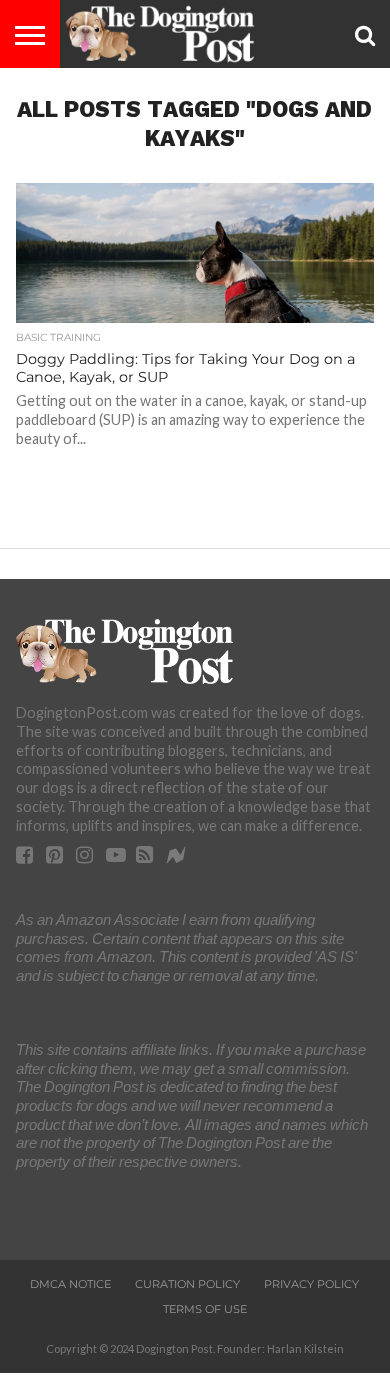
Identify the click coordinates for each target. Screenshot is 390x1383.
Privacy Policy (311, 1284)
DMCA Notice (70, 1284)
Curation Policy (187, 1284)
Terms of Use (205, 1309)
